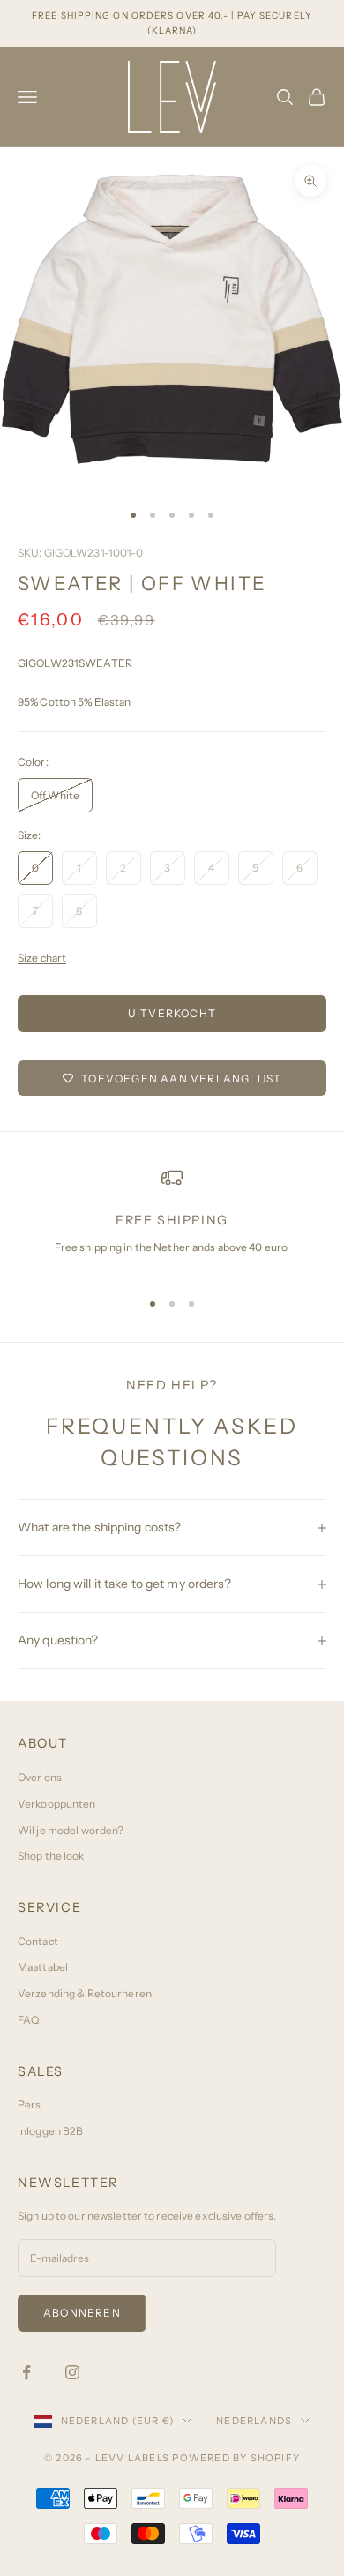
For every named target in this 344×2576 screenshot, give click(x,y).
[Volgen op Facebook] (26, 2372)
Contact (38, 1941)
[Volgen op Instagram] (72, 2372)
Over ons (40, 1777)
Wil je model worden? (71, 1830)
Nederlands (254, 2421)
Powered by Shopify (236, 2458)
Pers (29, 2104)
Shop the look (51, 1856)
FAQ (28, 2020)
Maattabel (43, 1967)
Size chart (42, 958)
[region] (172, 1220)
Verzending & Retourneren (85, 1993)
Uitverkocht (172, 1013)
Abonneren (82, 2313)
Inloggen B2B (50, 2131)
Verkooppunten (57, 1804)
